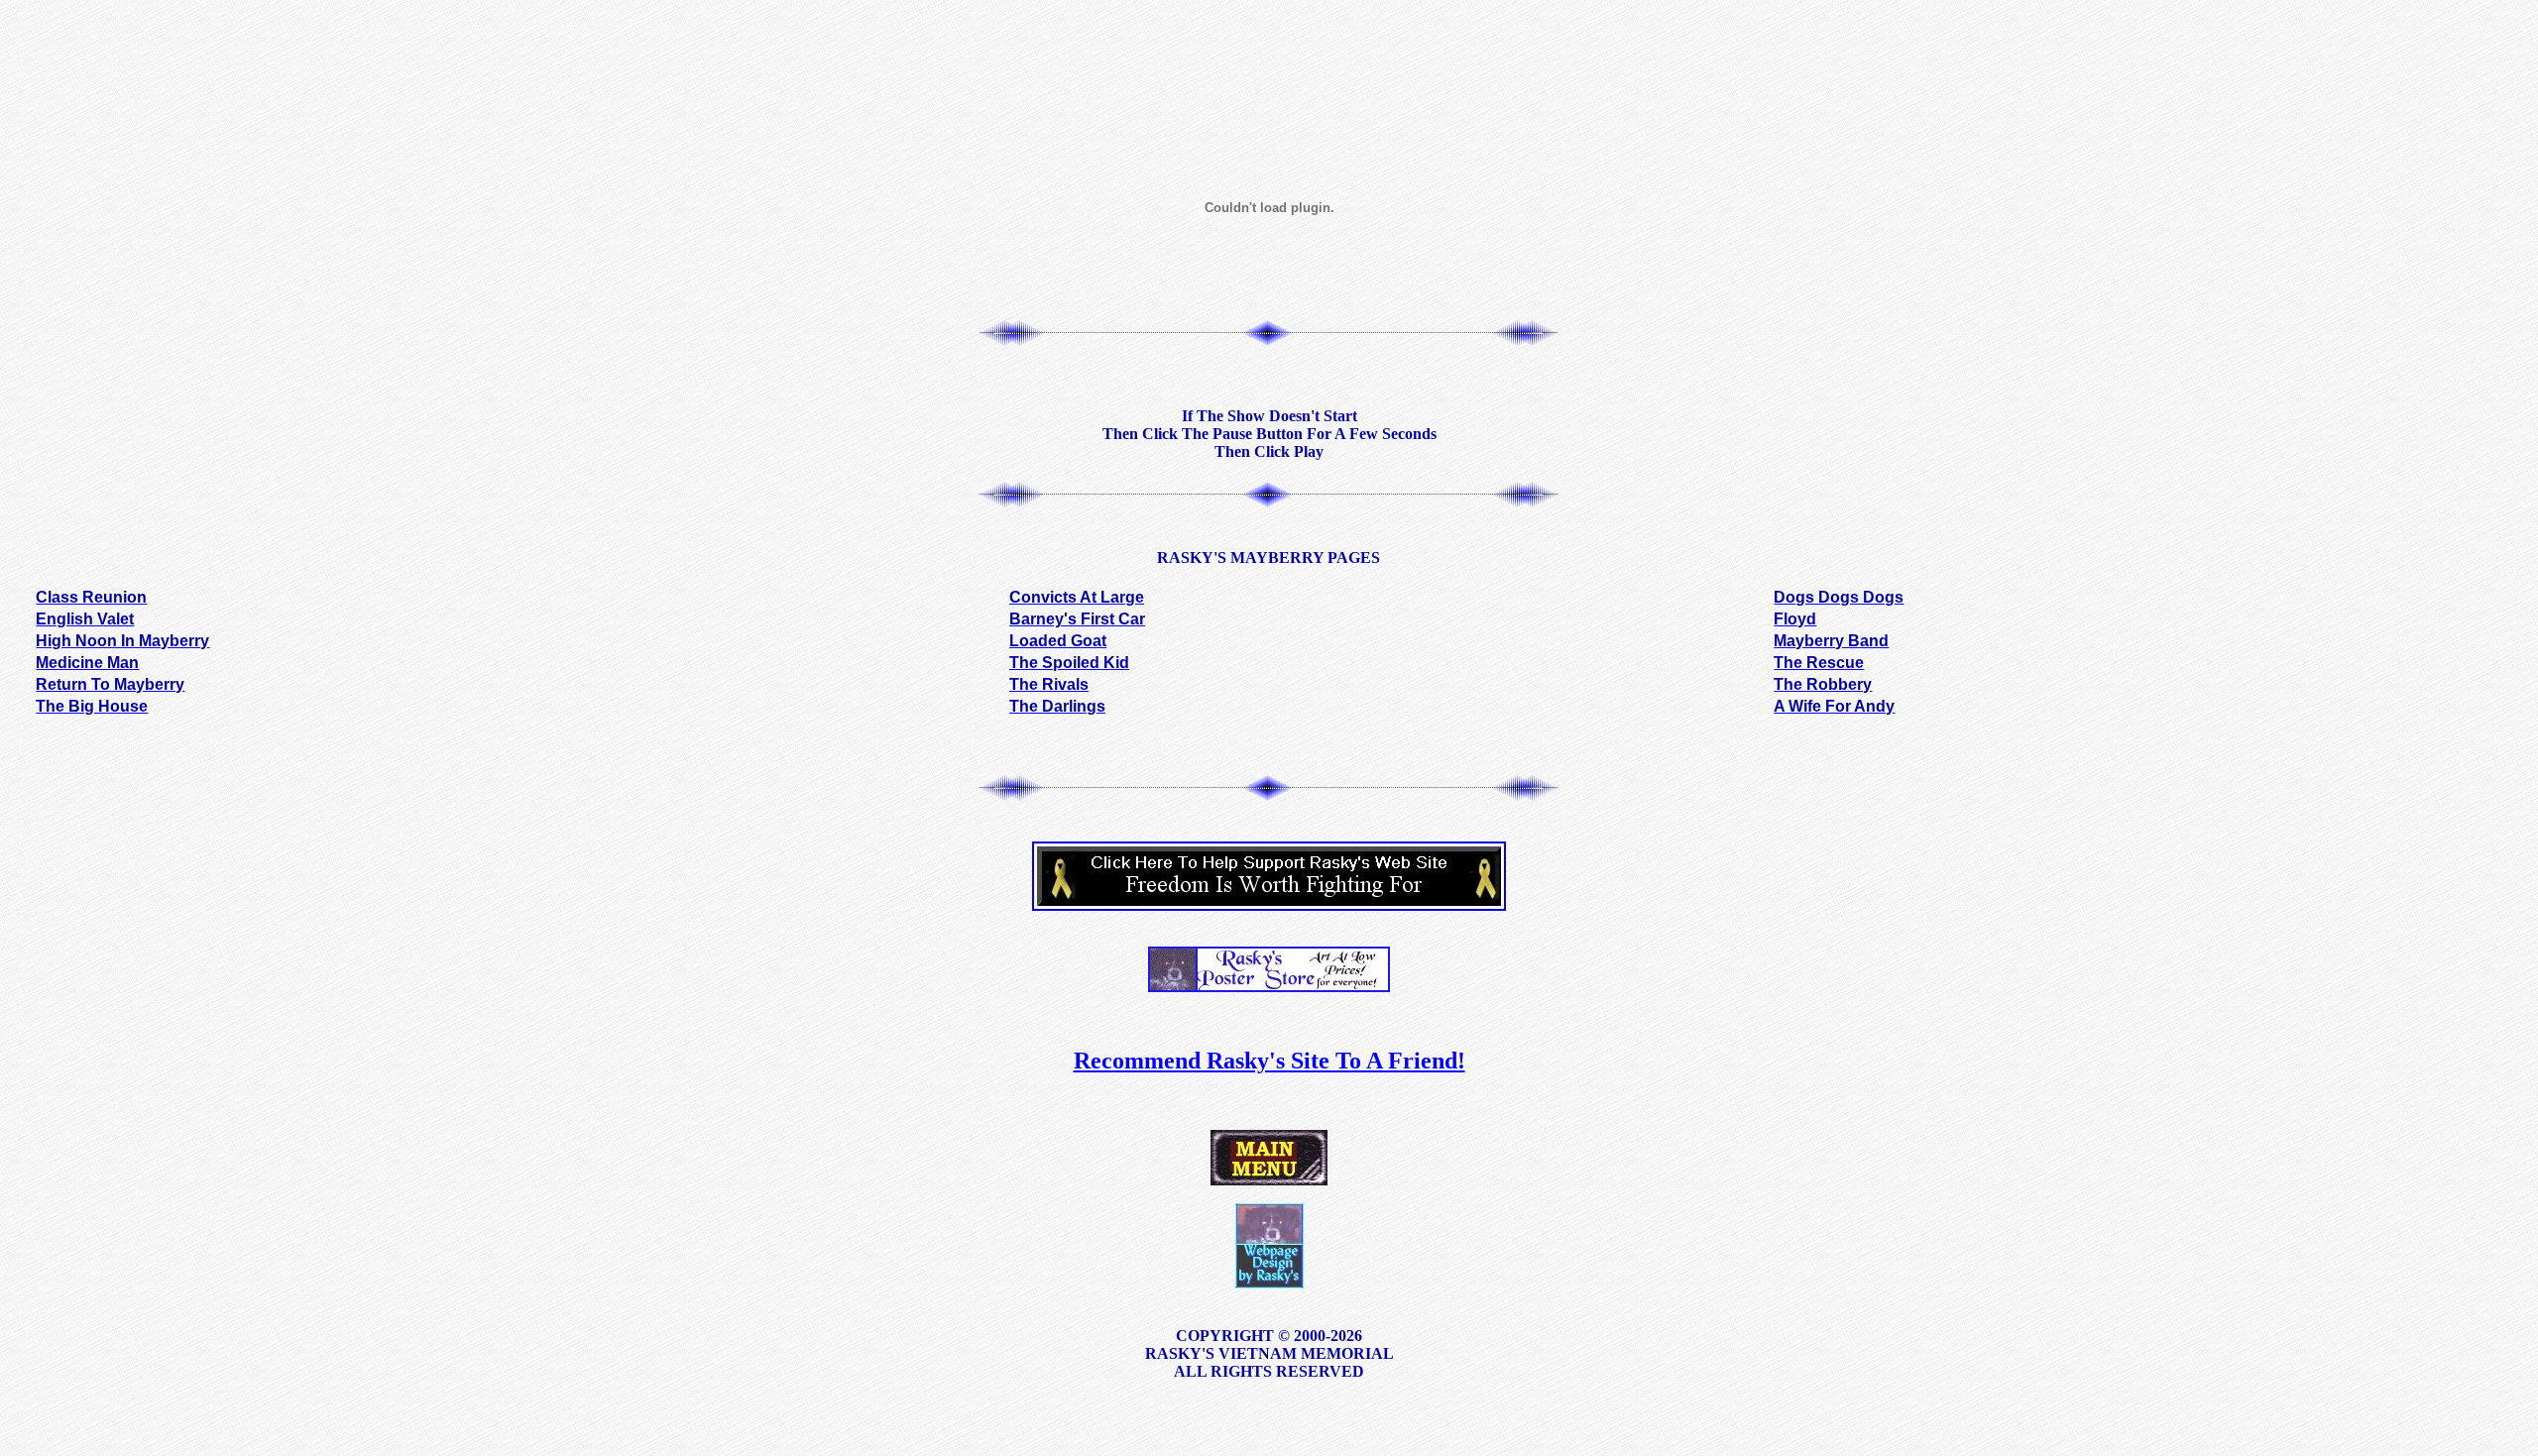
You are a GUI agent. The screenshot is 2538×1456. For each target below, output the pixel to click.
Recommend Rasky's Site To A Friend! (1269, 1061)
